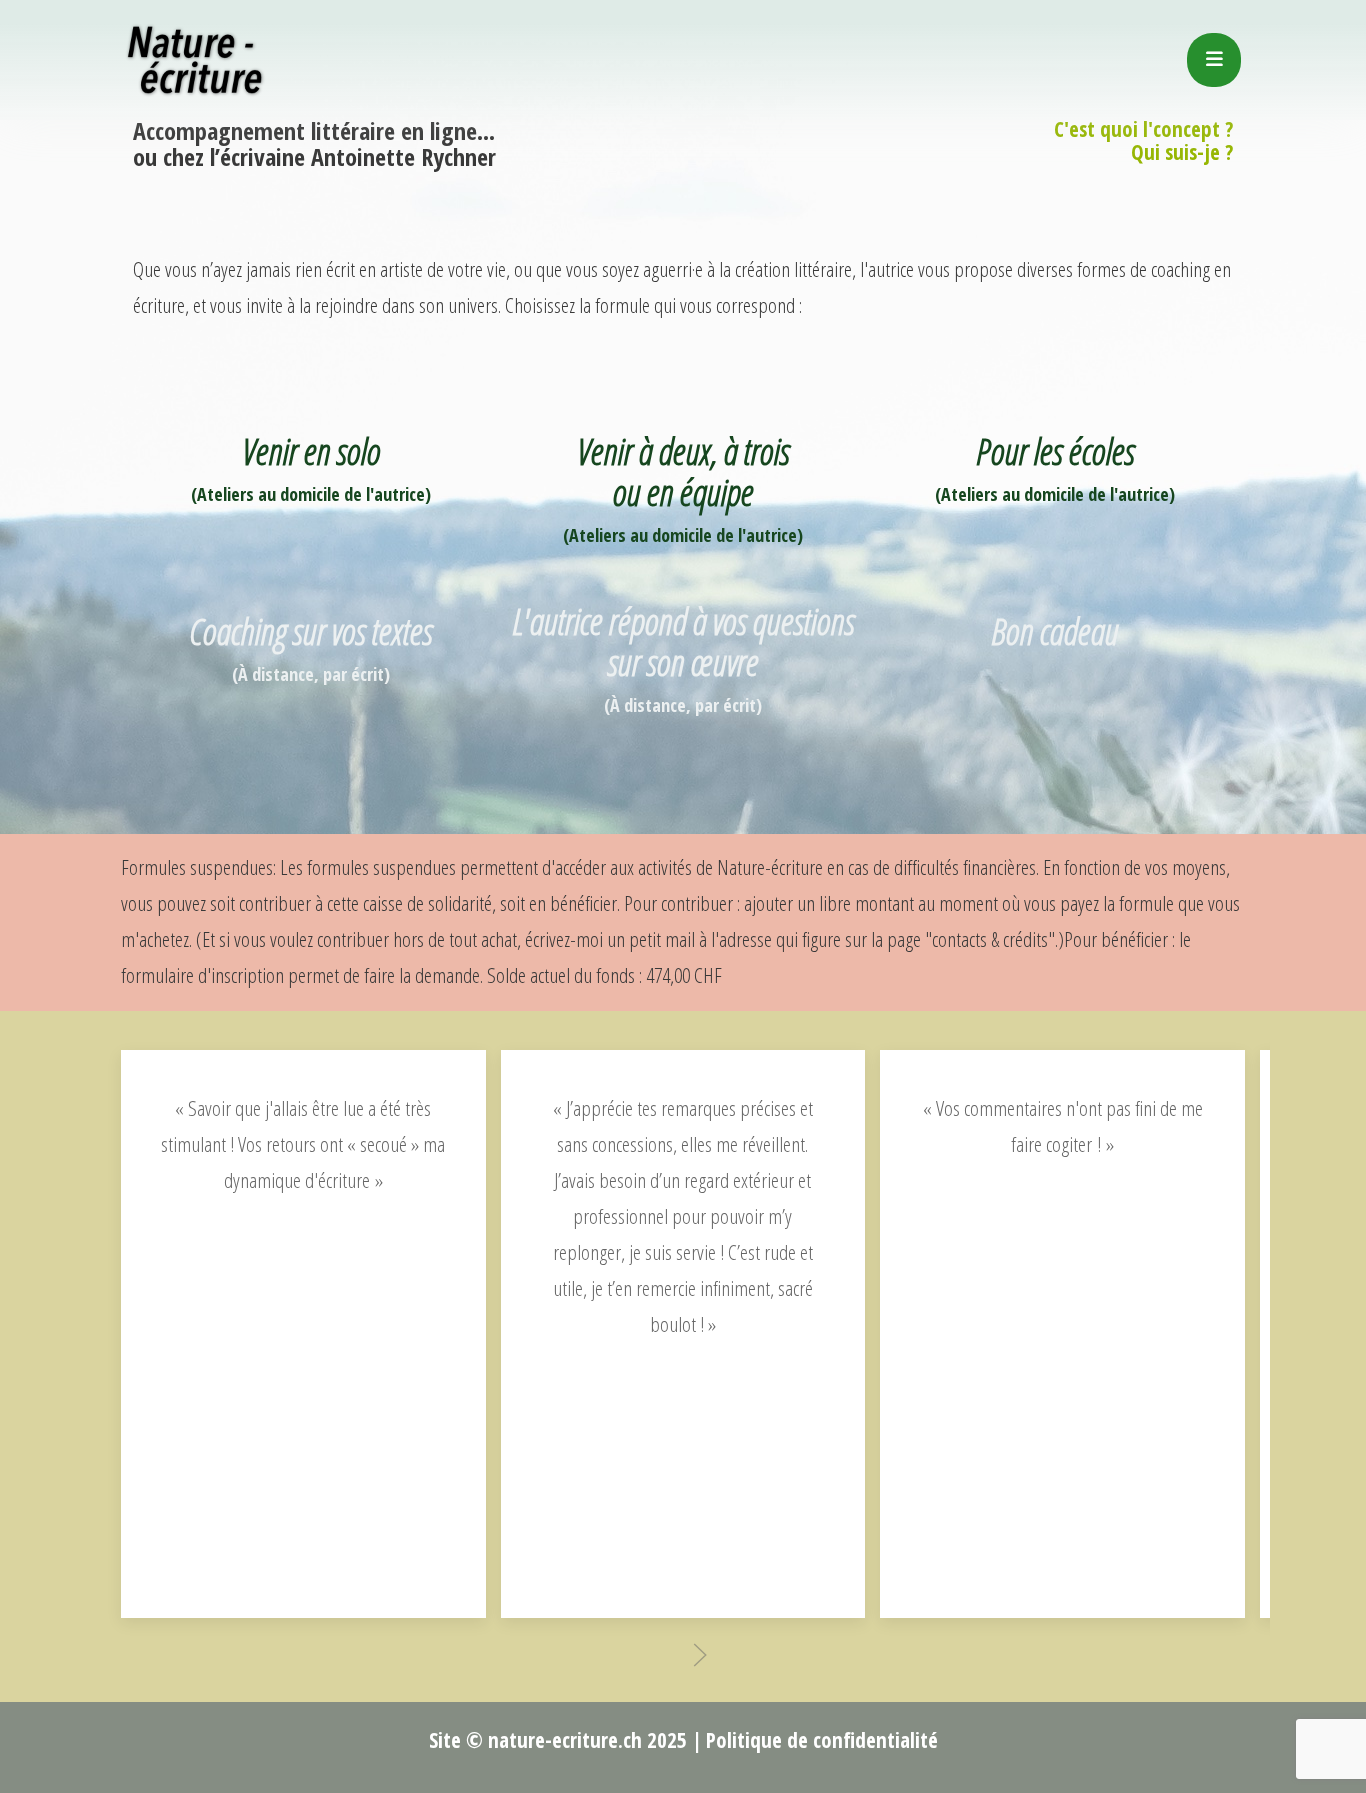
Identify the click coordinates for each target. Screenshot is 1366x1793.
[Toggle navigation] (1214, 60)
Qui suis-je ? (1182, 152)
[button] (700, 1655)
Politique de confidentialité (822, 1740)
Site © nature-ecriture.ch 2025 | (565, 1740)
